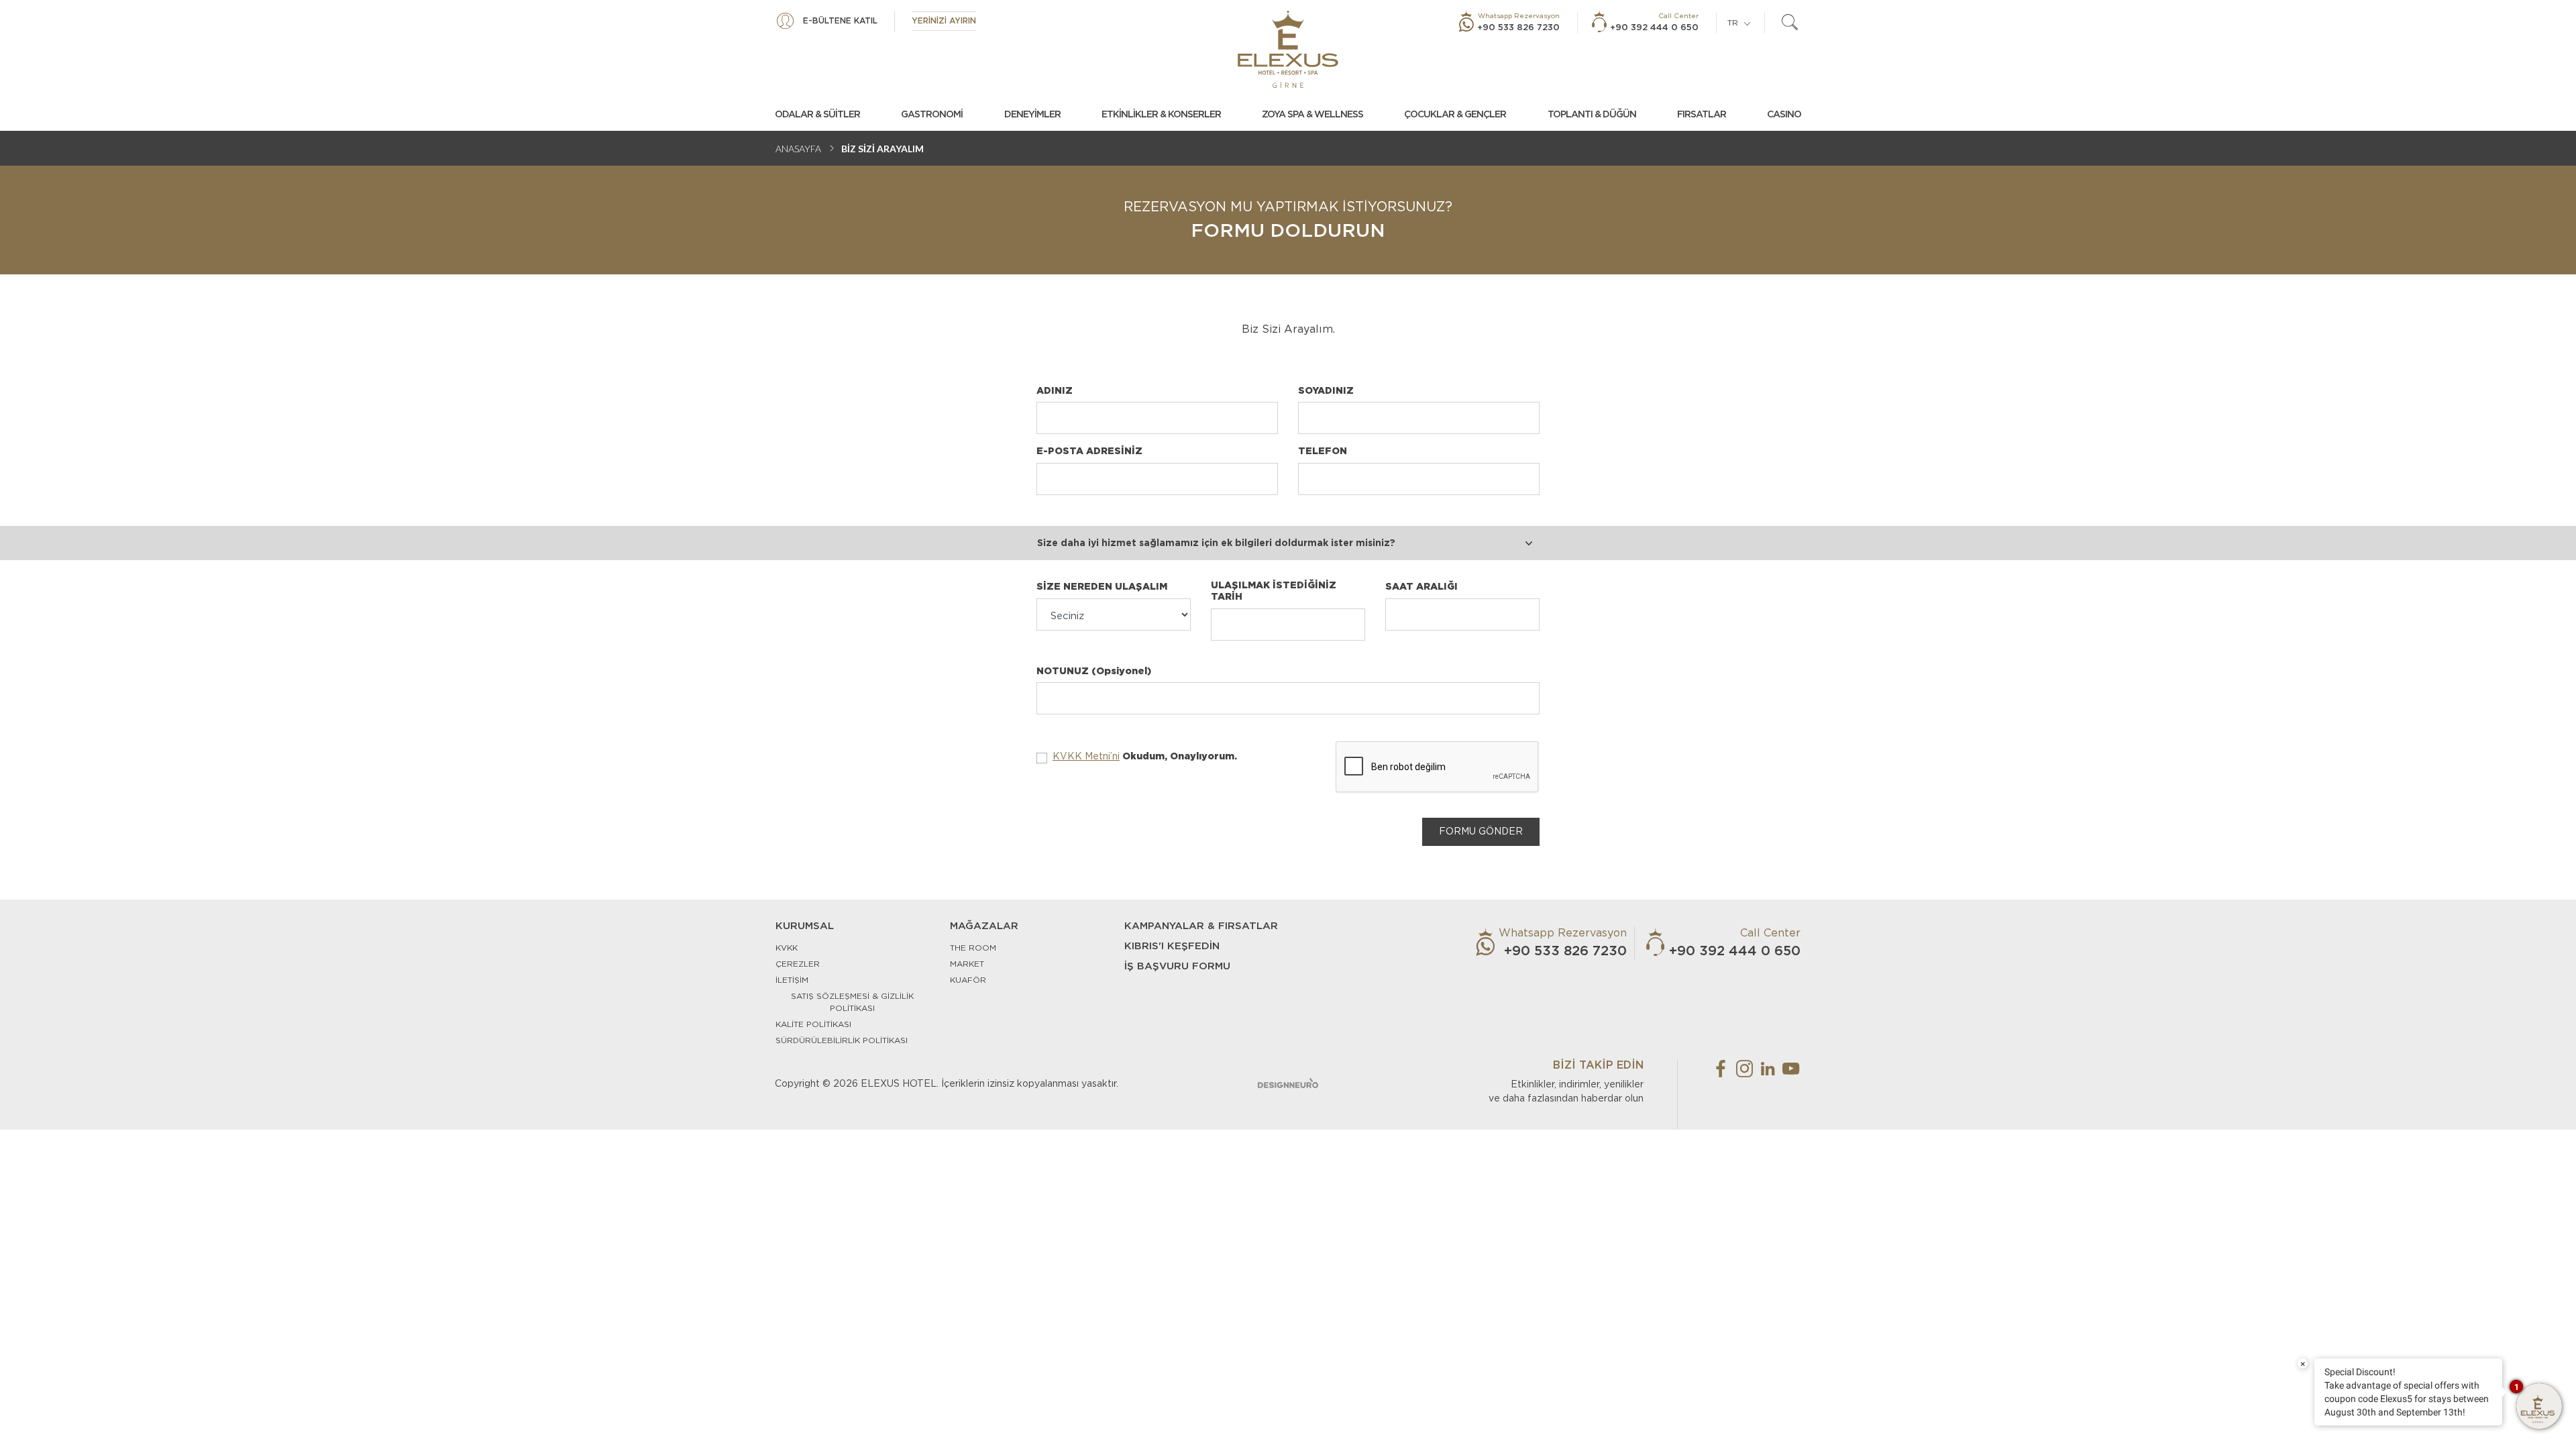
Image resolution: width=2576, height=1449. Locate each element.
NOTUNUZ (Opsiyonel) (1094, 672)
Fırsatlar (1702, 115)
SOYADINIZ (1326, 391)
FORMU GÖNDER (1481, 832)
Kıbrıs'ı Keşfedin (1172, 946)
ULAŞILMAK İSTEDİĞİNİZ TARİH (1274, 591)
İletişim (792, 980)
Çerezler (798, 964)
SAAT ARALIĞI (1421, 587)
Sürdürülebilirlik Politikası (842, 1040)
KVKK (787, 948)
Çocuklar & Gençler (1455, 115)
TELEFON (1323, 451)
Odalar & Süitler (817, 115)
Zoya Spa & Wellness (1312, 115)
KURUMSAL (805, 926)
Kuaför (968, 980)
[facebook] (1721, 1069)
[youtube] (1791, 1069)
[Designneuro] (1288, 1082)
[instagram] (1744, 1069)
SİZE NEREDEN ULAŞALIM (1102, 587)
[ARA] (1790, 23)
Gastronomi (932, 115)
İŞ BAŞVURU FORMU (1177, 966)
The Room (973, 948)
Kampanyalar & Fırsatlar (1201, 926)
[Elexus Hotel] (1288, 49)
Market (967, 964)
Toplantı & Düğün (1592, 115)
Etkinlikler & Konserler (1161, 115)
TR (1733, 23)
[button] (1218, 543)
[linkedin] (1768, 1069)
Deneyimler (1032, 115)
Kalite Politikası (813, 1024)
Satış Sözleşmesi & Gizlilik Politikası (852, 1002)
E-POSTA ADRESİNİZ (1089, 451)
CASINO (1784, 115)
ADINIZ (1055, 391)
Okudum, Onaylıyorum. (1145, 757)
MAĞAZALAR (984, 926)
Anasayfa (798, 149)
